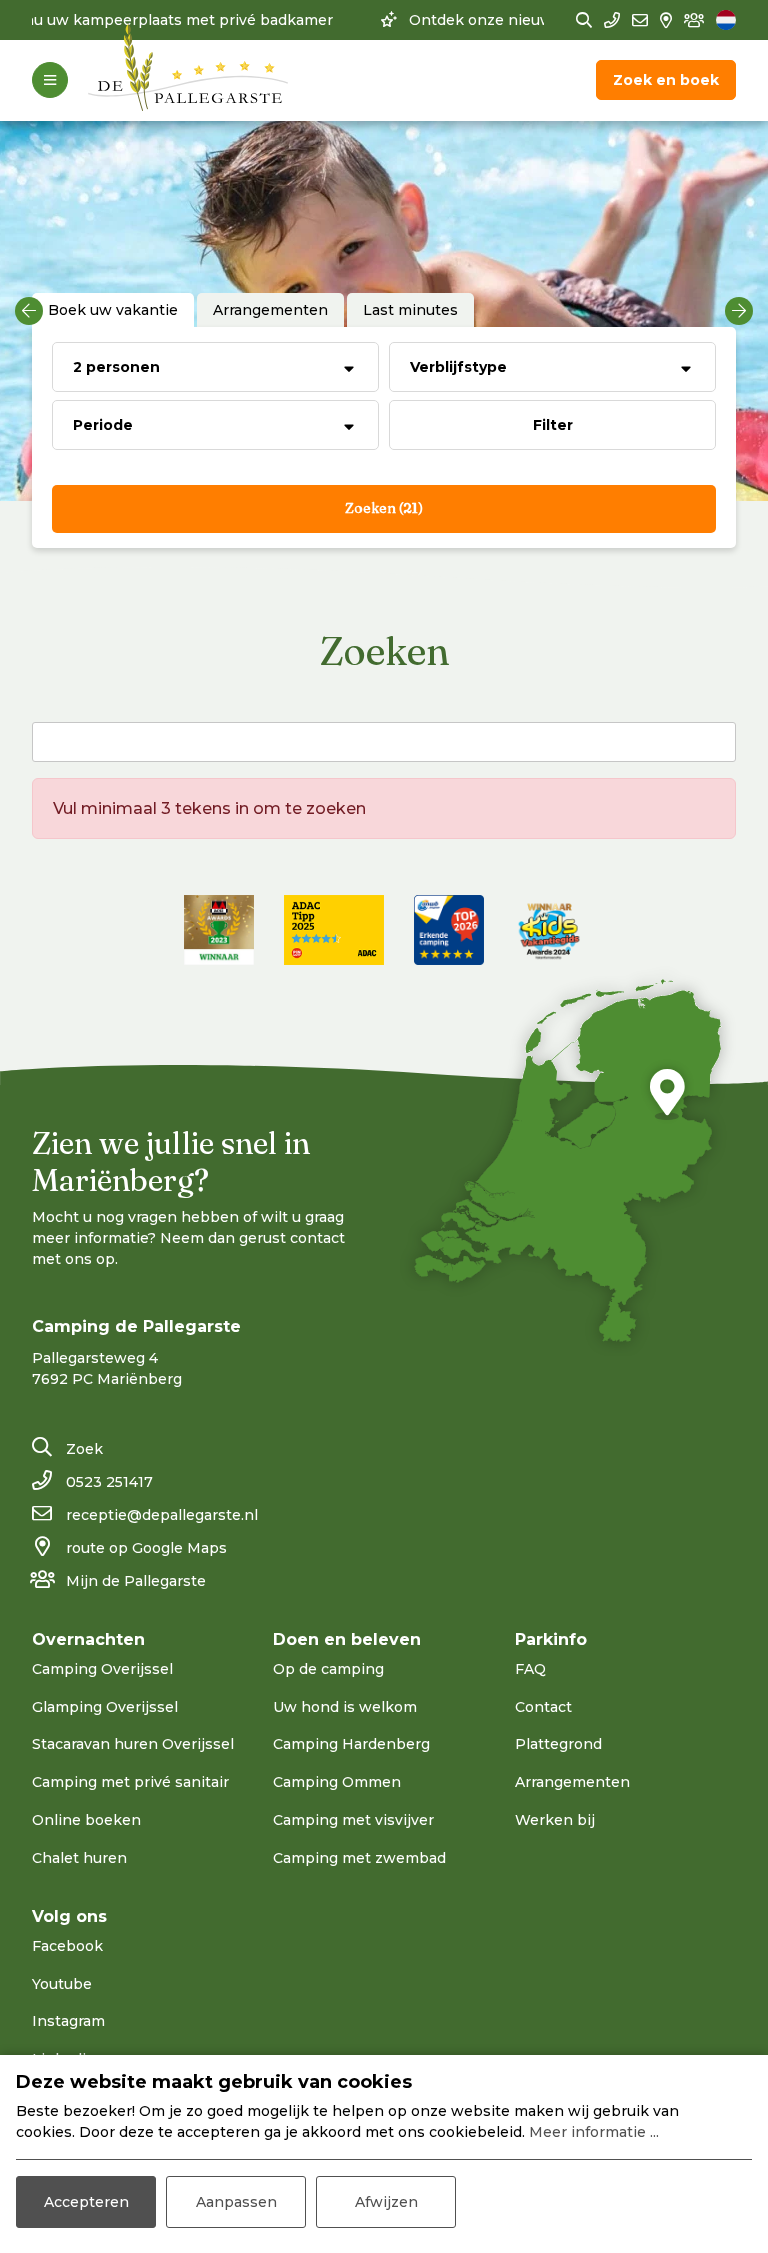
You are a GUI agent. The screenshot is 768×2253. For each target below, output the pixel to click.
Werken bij (555, 1820)
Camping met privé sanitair (130, 1782)
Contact (543, 1707)
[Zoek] (584, 20)
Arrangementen (572, 1782)
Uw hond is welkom (345, 1707)
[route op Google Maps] (666, 20)
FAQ (530, 1669)
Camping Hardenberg (351, 1744)
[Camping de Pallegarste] (188, 79)
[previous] (29, 311)
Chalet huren (79, 1858)
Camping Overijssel (102, 1669)
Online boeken (86, 1820)
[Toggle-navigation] (50, 80)
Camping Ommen (337, 1782)
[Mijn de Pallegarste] (694, 20)
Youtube (62, 1984)
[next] (739, 311)
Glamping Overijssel (105, 1707)
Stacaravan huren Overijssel (133, 1744)
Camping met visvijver (353, 1820)
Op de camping (328, 1669)
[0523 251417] (612, 20)
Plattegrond (558, 1744)
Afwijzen (386, 2202)
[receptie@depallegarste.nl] (640, 20)
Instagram (68, 2021)
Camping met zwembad (359, 1858)
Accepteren (86, 2202)
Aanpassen (236, 2202)
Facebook (67, 1946)
